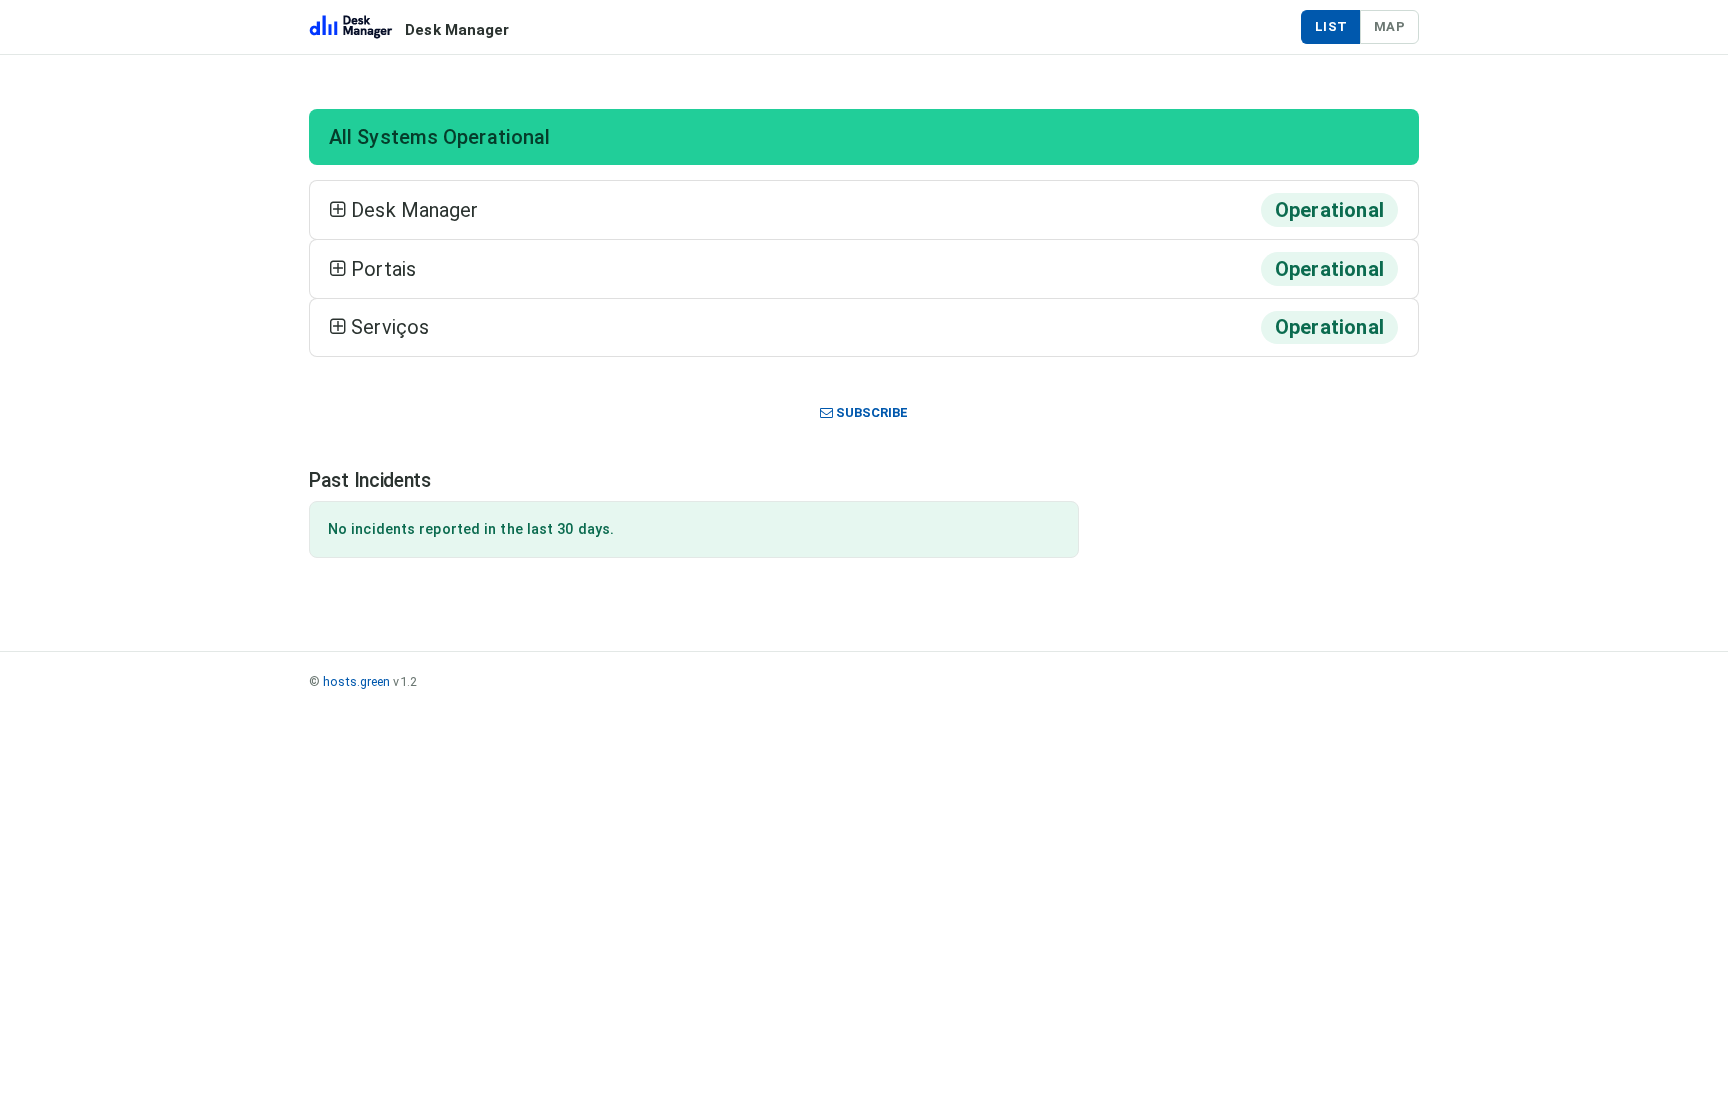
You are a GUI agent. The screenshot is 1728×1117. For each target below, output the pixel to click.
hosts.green (356, 681)
